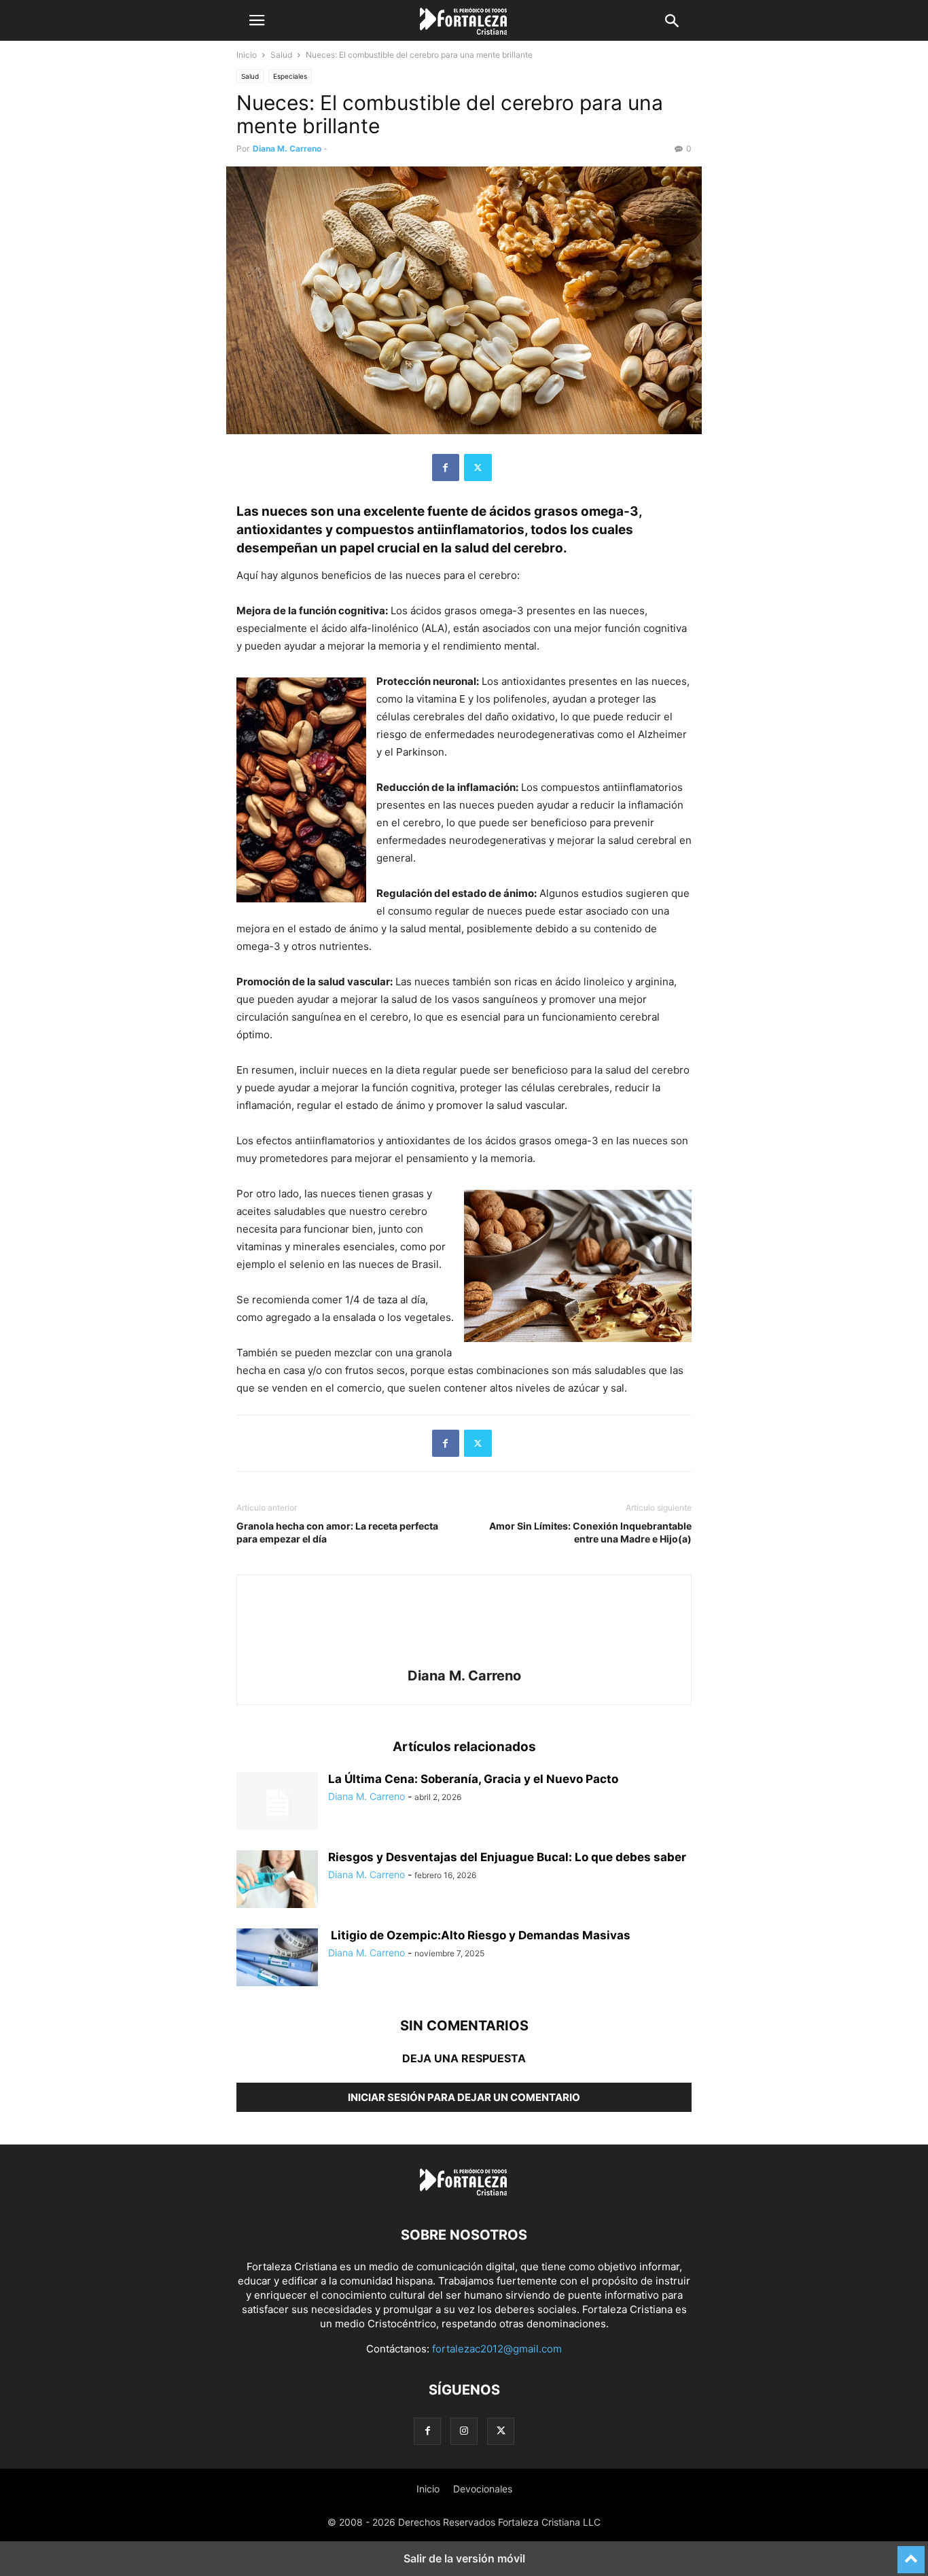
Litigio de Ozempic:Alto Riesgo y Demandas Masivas (479, 1935)
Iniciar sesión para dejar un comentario (464, 2097)
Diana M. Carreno (287, 148)
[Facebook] (446, 467)
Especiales (290, 76)
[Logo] (464, 2194)
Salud (281, 55)
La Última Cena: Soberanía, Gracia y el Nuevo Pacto (473, 1779)
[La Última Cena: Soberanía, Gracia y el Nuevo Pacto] (277, 1803)
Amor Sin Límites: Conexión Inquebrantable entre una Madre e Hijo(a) (590, 1532)
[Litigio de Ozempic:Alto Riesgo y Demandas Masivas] (277, 1959)
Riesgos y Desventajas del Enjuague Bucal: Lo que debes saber (507, 1857)
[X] (478, 467)
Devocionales (483, 2489)
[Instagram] (464, 2431)
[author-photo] (464, 1657)
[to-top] (911, 2554)
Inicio (247, 55)
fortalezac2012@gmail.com (497, 2349)
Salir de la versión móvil (464, 2558)
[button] (257, 20)
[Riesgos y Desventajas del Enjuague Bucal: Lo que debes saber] (277, 1881)
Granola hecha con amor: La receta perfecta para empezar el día (337, 1532)
